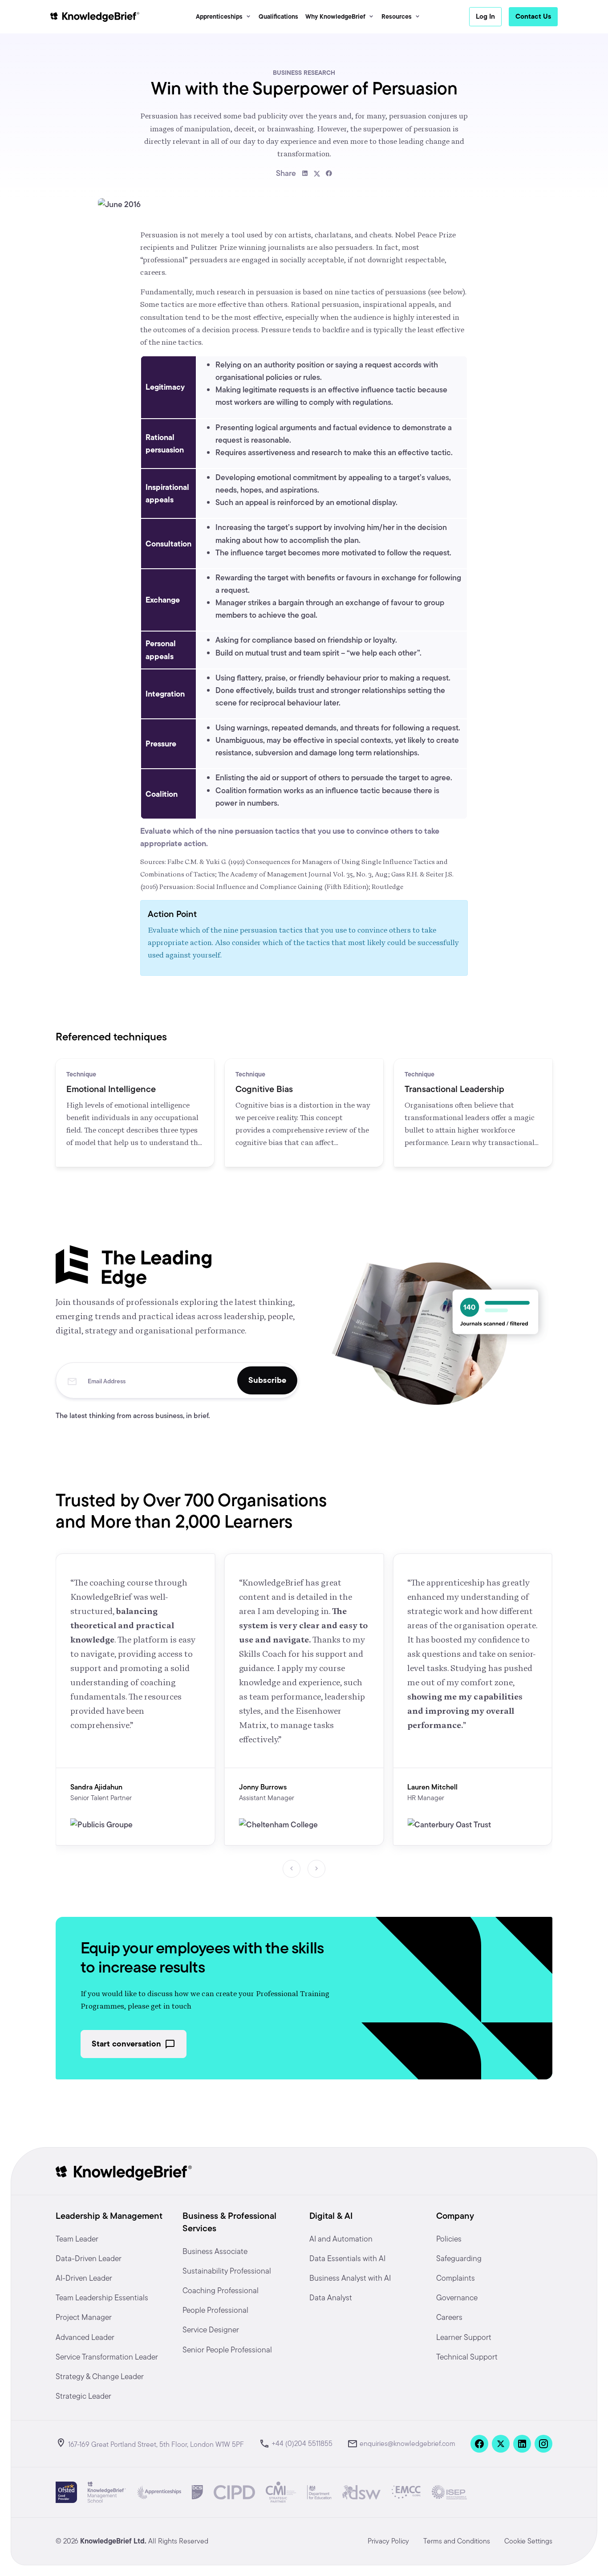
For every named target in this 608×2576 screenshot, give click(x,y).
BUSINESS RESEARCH (304, 73)
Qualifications (278, 16)
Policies (449, 2239)
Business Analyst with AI (350, 2278)
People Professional (215, 2310)
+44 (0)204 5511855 (302, 2444)
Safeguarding (459, 2258)
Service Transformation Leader (107, 2357)
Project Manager (84, 2317)
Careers (449, 2317)
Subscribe (267, 1380)
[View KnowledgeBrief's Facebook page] (479, 2444)
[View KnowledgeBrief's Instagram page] (543, 2444)
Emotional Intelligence (111, 1089)
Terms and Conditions (457, 2541)
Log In (485, 16)
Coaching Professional (221, 2290)
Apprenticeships (219, 16)
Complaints (456, 2278)
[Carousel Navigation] (304, 1869)
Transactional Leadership (454, 1089)
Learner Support (464, 2337)
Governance (457, 2297)
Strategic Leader (83, 2396)
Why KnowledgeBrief (335, 16)
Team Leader (77, 2239)
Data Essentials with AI (347, 2258)
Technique (81, 1074)
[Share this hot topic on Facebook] (329, 173)
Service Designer (211, 2329)
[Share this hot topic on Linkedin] (305, 173)
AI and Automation (341, 2239)
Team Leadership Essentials (102, 2297)
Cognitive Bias (264, 1089)
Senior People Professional (227, 2350)
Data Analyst (331, 2297)
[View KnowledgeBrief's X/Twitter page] (501, 2444)
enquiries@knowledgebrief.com (407, 2444)
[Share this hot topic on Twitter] (317, 173)
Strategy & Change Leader (100, 2376)
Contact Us (533, 16)
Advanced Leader (85, 2337)
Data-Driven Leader (89, 2258)
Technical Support (467, 2357)
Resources (397, 16)
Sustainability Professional (227, 2271)
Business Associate (215, 2251)
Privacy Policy (388, 2541)
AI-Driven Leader (84, 2278)
